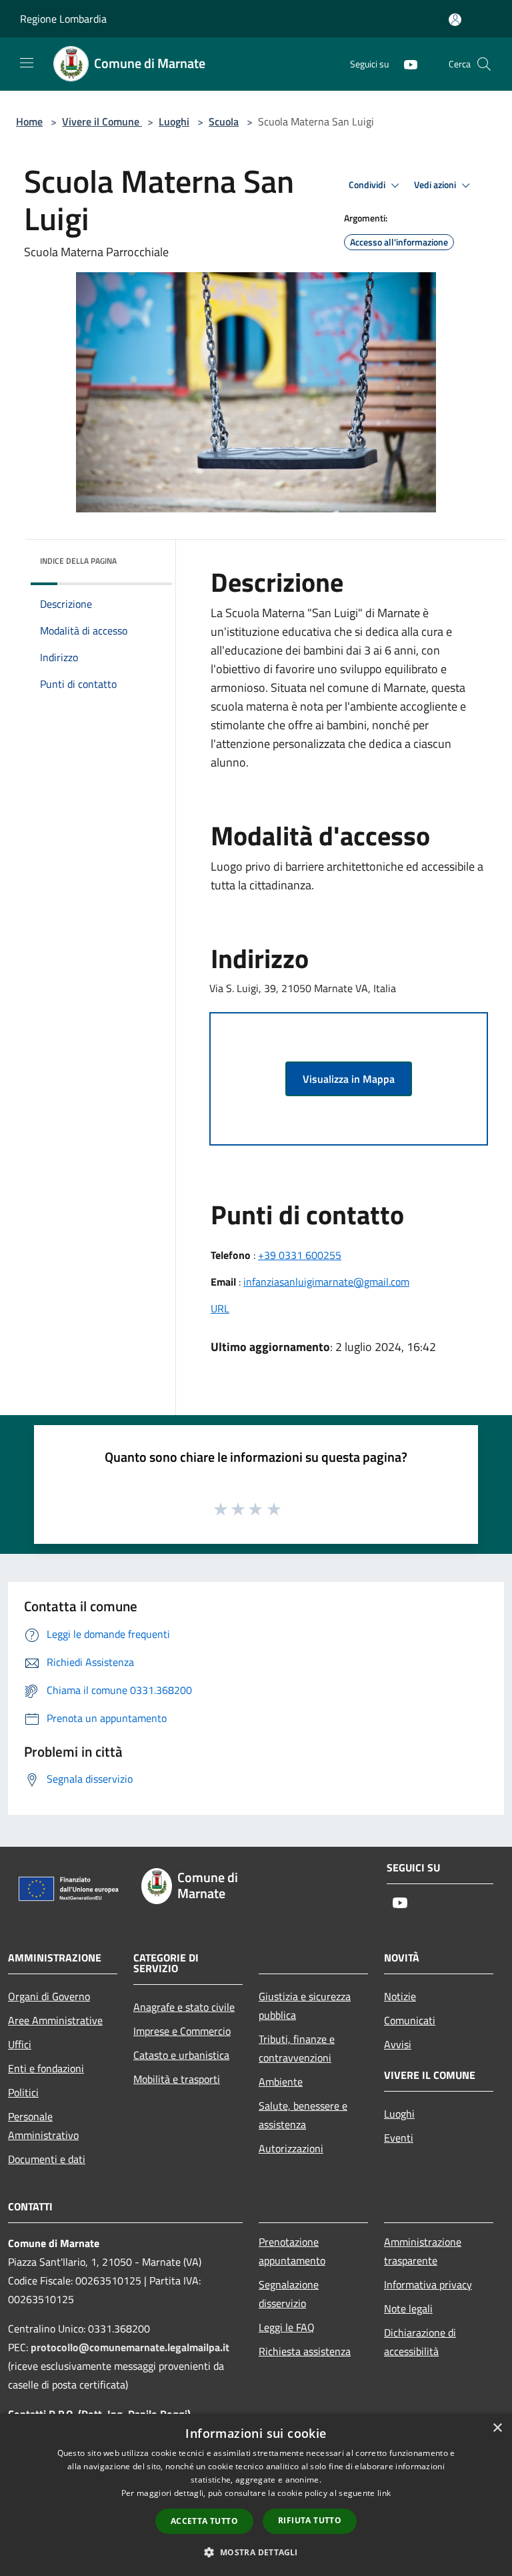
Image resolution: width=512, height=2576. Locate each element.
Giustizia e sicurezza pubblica (305, 2006)
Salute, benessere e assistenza (303, 2115)
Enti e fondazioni (46, 2068)
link (384, 2493)
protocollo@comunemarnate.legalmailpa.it (130, 2347)
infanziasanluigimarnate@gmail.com (326, 1282)
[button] (256, 2552)
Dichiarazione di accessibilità (420, 2342)
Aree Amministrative (55, 2020)
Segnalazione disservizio (289, 2294)
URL (220, 1308)
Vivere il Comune (102, 121)
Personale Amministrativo (43, 2126)
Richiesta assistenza (305, 2351)
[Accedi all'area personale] (455, 20)
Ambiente (281, 2082)
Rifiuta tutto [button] (310, 2520)
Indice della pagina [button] (78, 561)
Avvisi (398, 2044)
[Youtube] (405, 64)
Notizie (400, 1996)
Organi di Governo (49, 1996)
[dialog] (256, 2495)
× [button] (497, 2428)
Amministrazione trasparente (423, 2251)
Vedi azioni (436, 185)
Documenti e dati (47, 2159)
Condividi (368, 185)
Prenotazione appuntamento (292, 2251)
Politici (23, 2092)
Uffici (20, 2044)
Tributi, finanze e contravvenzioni (297, 2048)
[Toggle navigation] (27, 63)
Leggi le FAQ (287, 2327)
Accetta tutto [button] (204, 2521)
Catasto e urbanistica (181, 2055)
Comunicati (410, 2020)
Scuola (224, 121)
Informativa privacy (428, 2284)
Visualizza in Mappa (349, 1079)
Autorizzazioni (291, 2148)
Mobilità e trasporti (177, 2079)
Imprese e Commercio (182, 2031)
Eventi (399, 2138)
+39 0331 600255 (300, 1255)
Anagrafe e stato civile (184, 2007)
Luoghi (174, 121)
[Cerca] (484, 64)
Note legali (408, 2308)
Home (29, 121)
